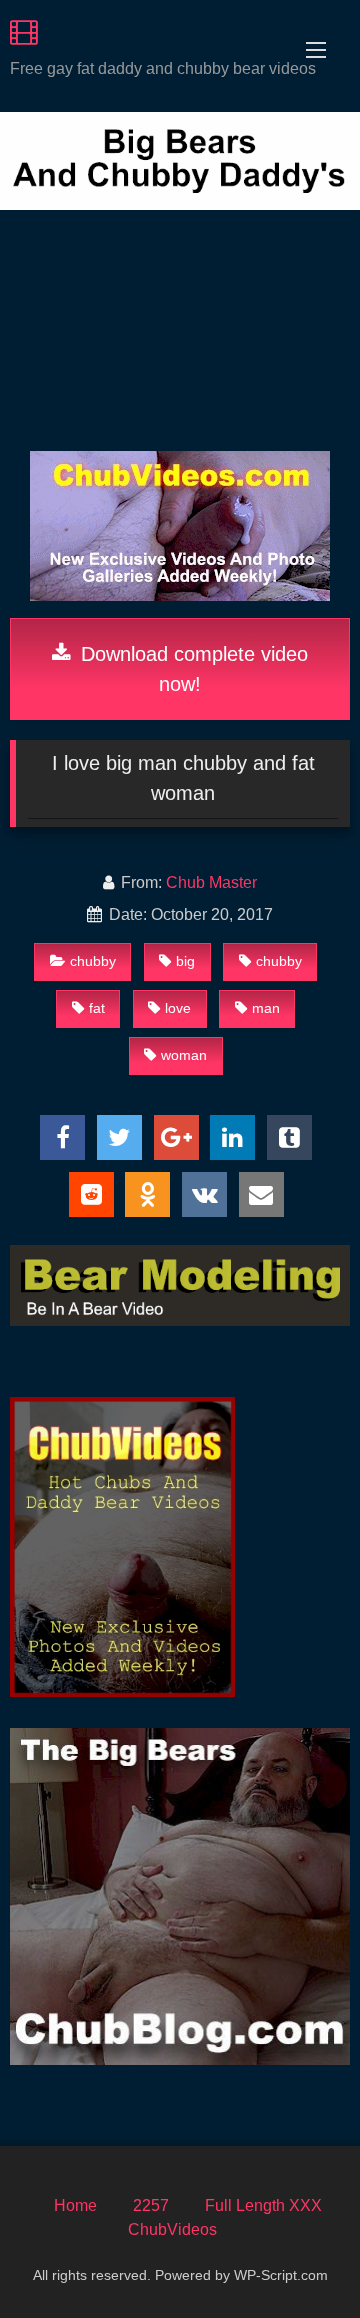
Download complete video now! (191, 669)
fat (97, 1008)
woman (184, 1055)
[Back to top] (298, 2258)
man (266, 1008)
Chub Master (211, 882)
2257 (151, 2205)
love (178, 1008)
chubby (93, 961)
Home (75, 2205)
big (185, 961)
